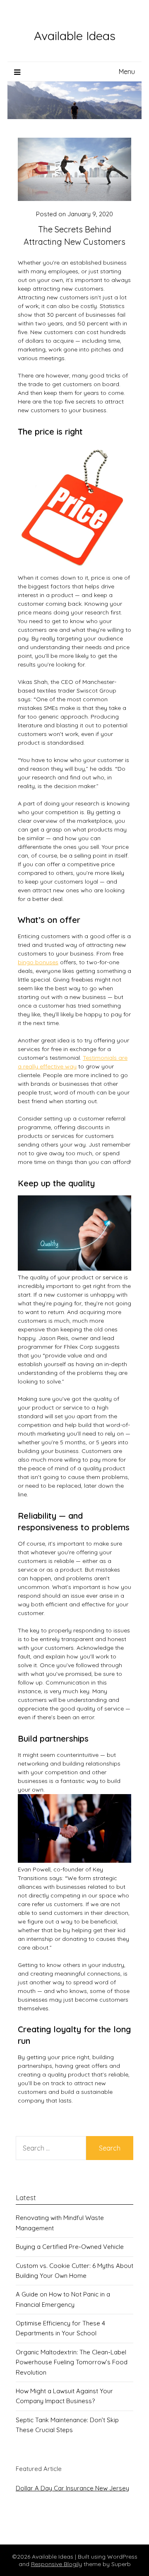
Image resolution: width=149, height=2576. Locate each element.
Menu (127, 72)
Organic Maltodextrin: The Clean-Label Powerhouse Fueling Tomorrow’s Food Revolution (72, 2362)
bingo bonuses (38, 962)
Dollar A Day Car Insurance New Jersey (72, 2488)
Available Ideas (75, 36)
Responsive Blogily (56, 2564)
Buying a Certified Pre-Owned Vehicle (70, 2247)
